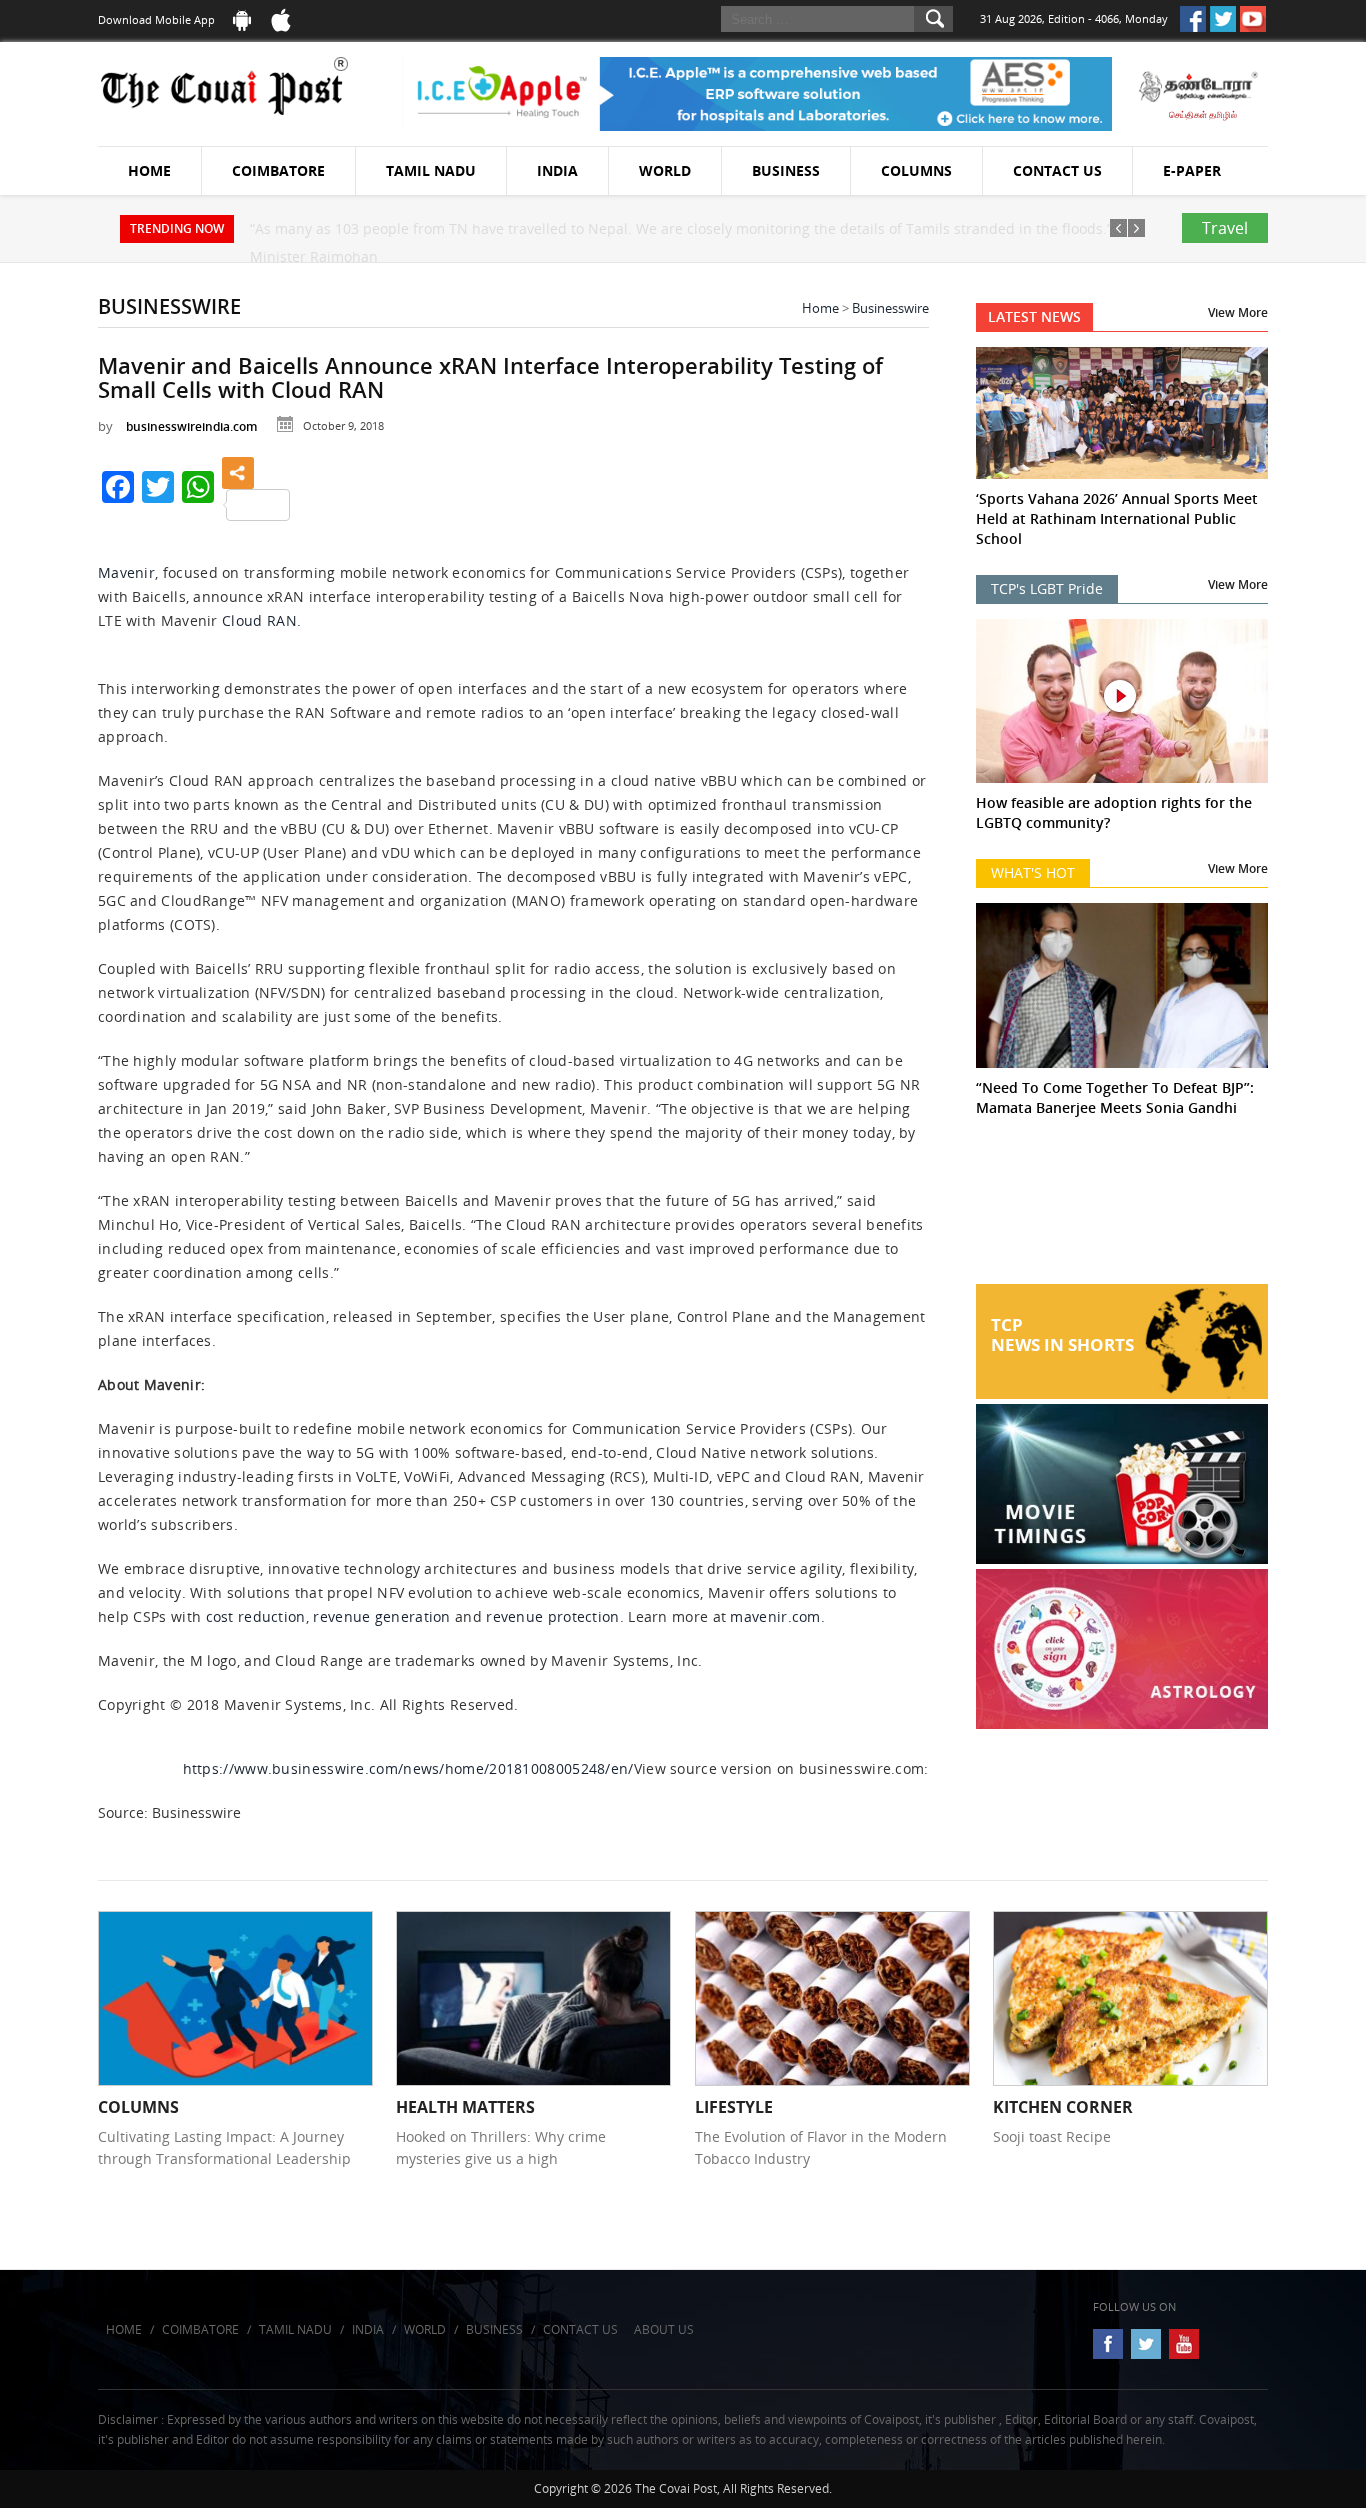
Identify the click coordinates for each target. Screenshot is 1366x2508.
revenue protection (552, 1616)
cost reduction (256, 1616)
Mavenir (126, 572)
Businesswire (890, 308)
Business (786, 170)
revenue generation (381, 1616)
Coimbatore (278, 170)
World (665, 170)
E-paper (1192, 170)
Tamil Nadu (431, 170)
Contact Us (1057, 170)
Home (149, 170)
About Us (664, 2329)
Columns (916, 170)
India (557, 170)
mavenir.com (775, 1616)
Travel (1225, 228)
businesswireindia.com (191, 426)
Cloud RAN (259, 620)
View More (1238, 312)
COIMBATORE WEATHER (1122, 1209)
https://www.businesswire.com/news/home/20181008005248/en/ (408, 1768)
